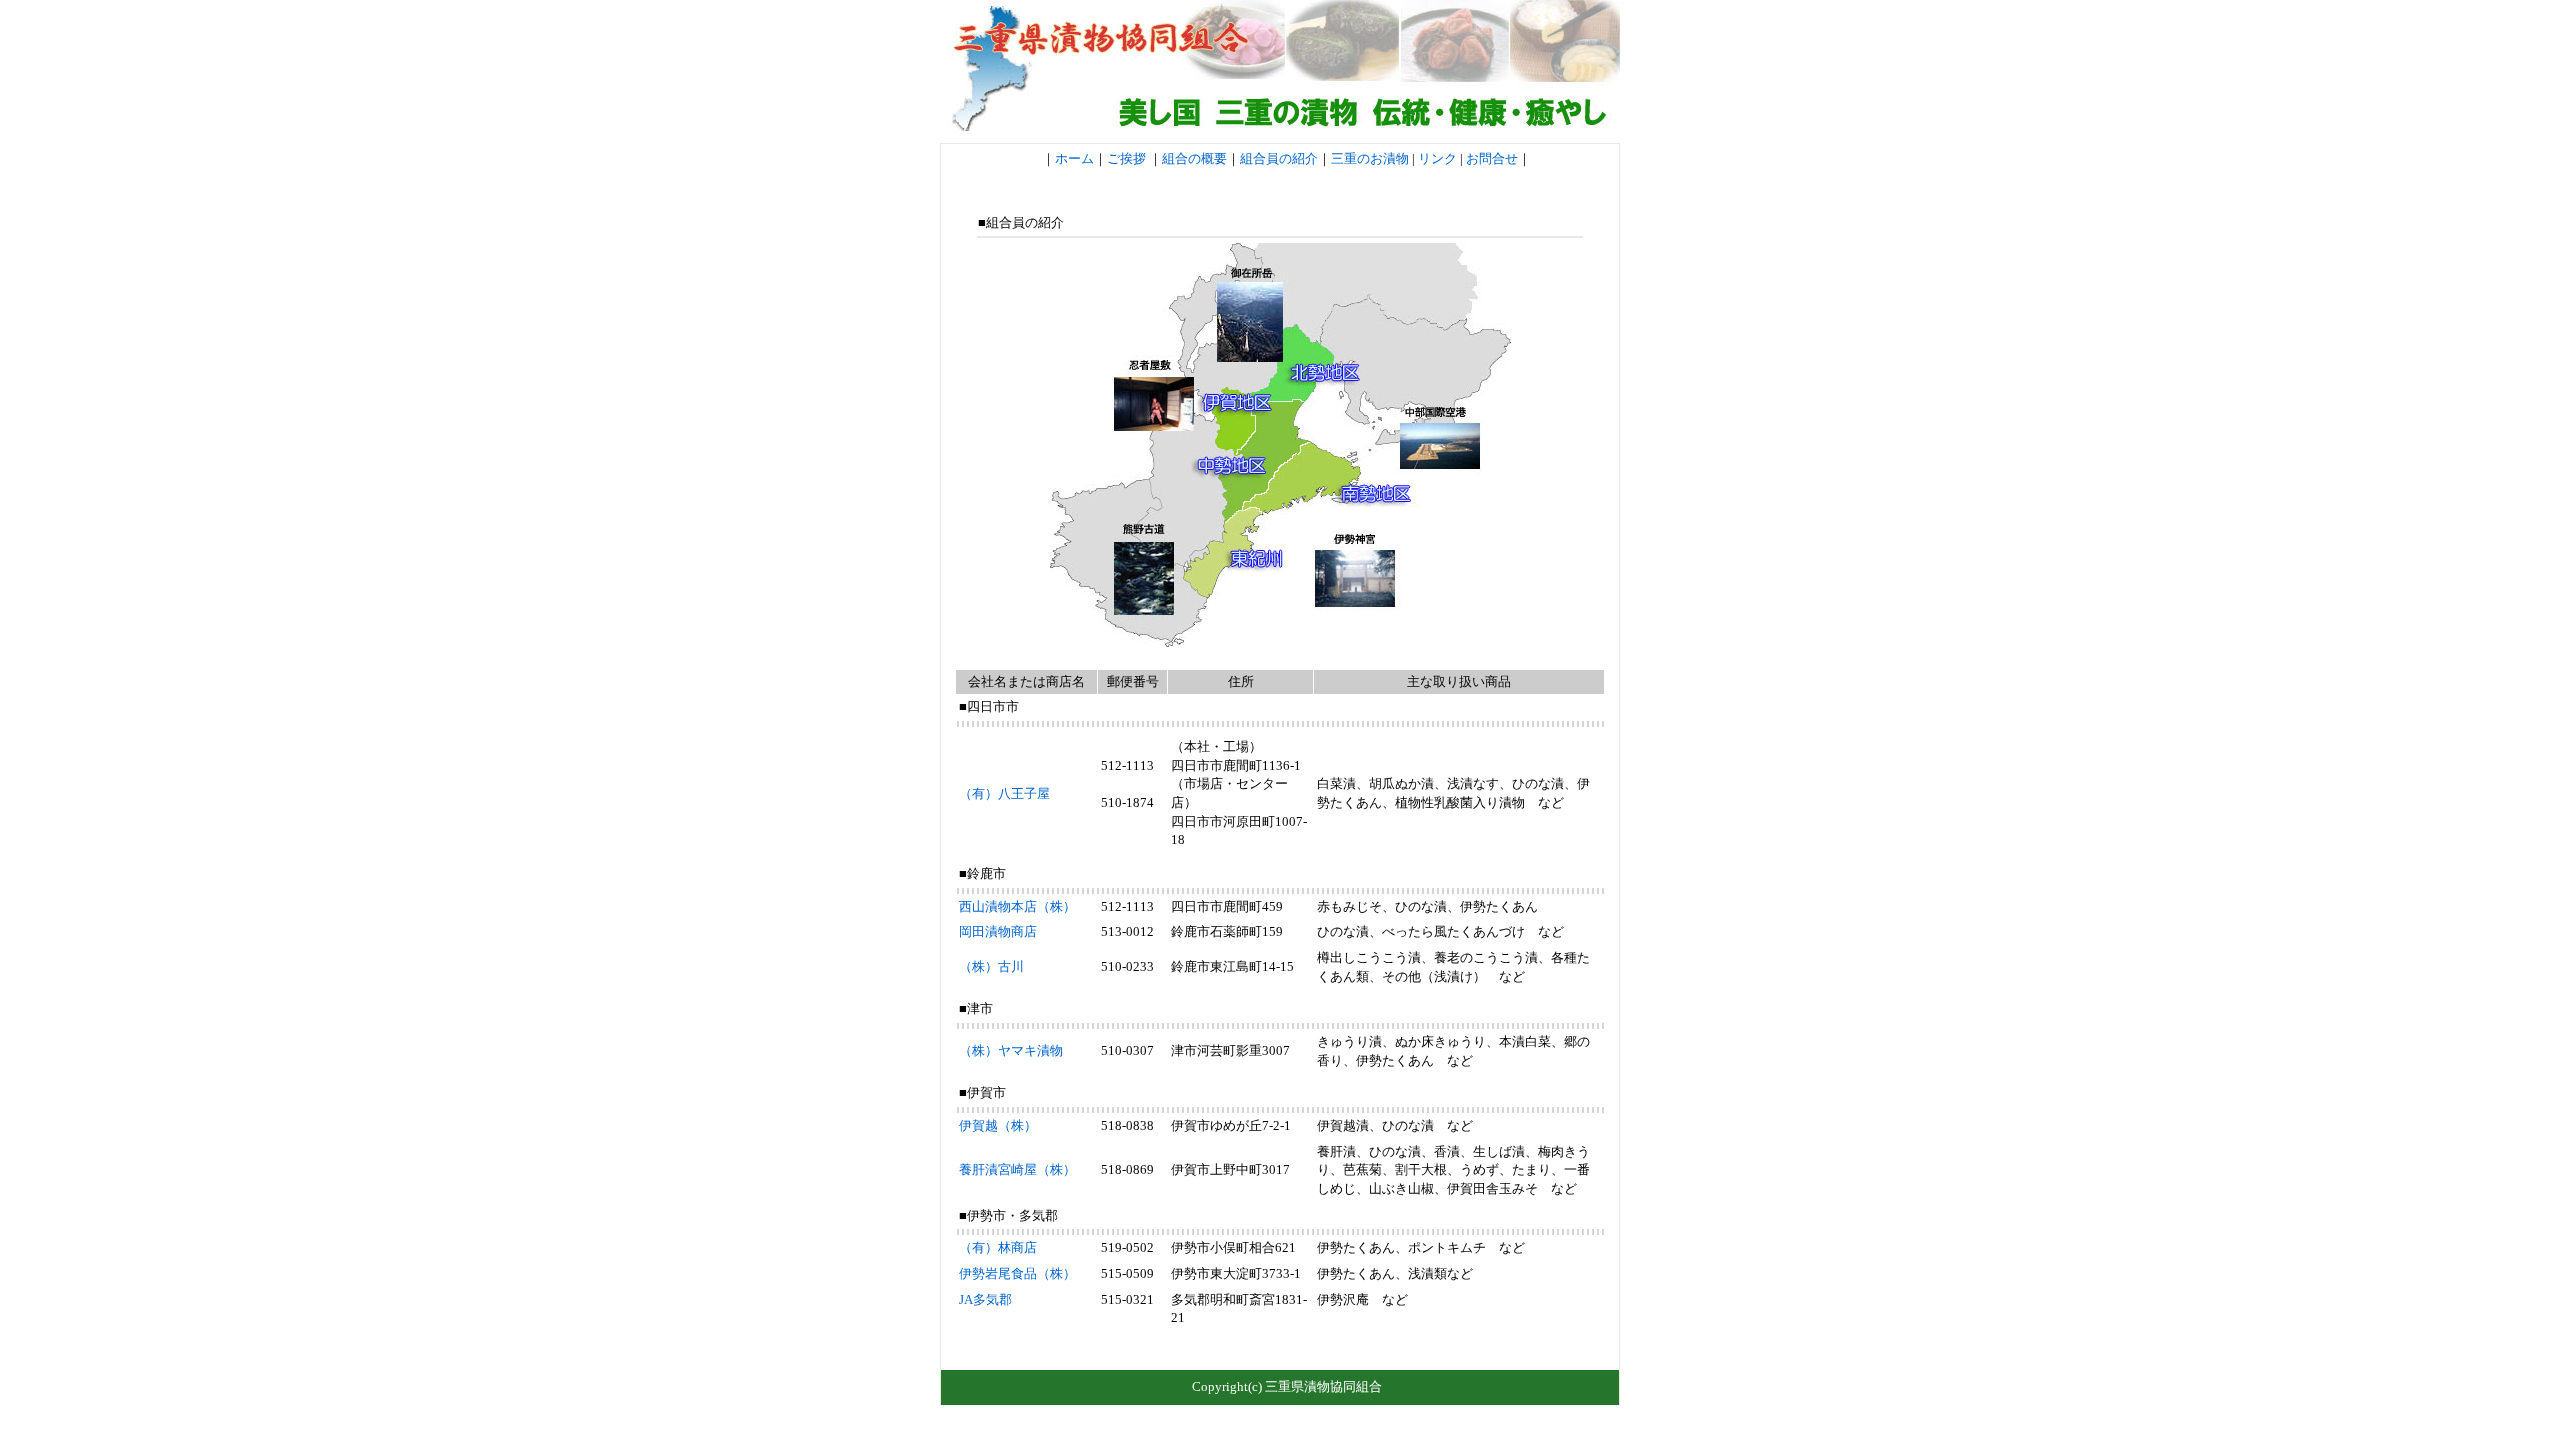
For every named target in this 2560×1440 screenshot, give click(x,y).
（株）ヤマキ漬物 (1011, 1050)
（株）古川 (991, 966)
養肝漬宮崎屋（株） (1017, 1169)
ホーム (1074, 158)
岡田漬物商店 (998, 931)
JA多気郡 (985, 1299)
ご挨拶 (1126, 158)
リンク (1437, 158)
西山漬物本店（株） (1017, 906)
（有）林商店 (998, 1247)
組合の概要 (1194, 158)
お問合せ (1490, 158)
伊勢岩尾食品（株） (1017, 1273)
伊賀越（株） (998, 1125)
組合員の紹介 (1279, 158)
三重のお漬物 (1370, 158)
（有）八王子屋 (1004, 793)
